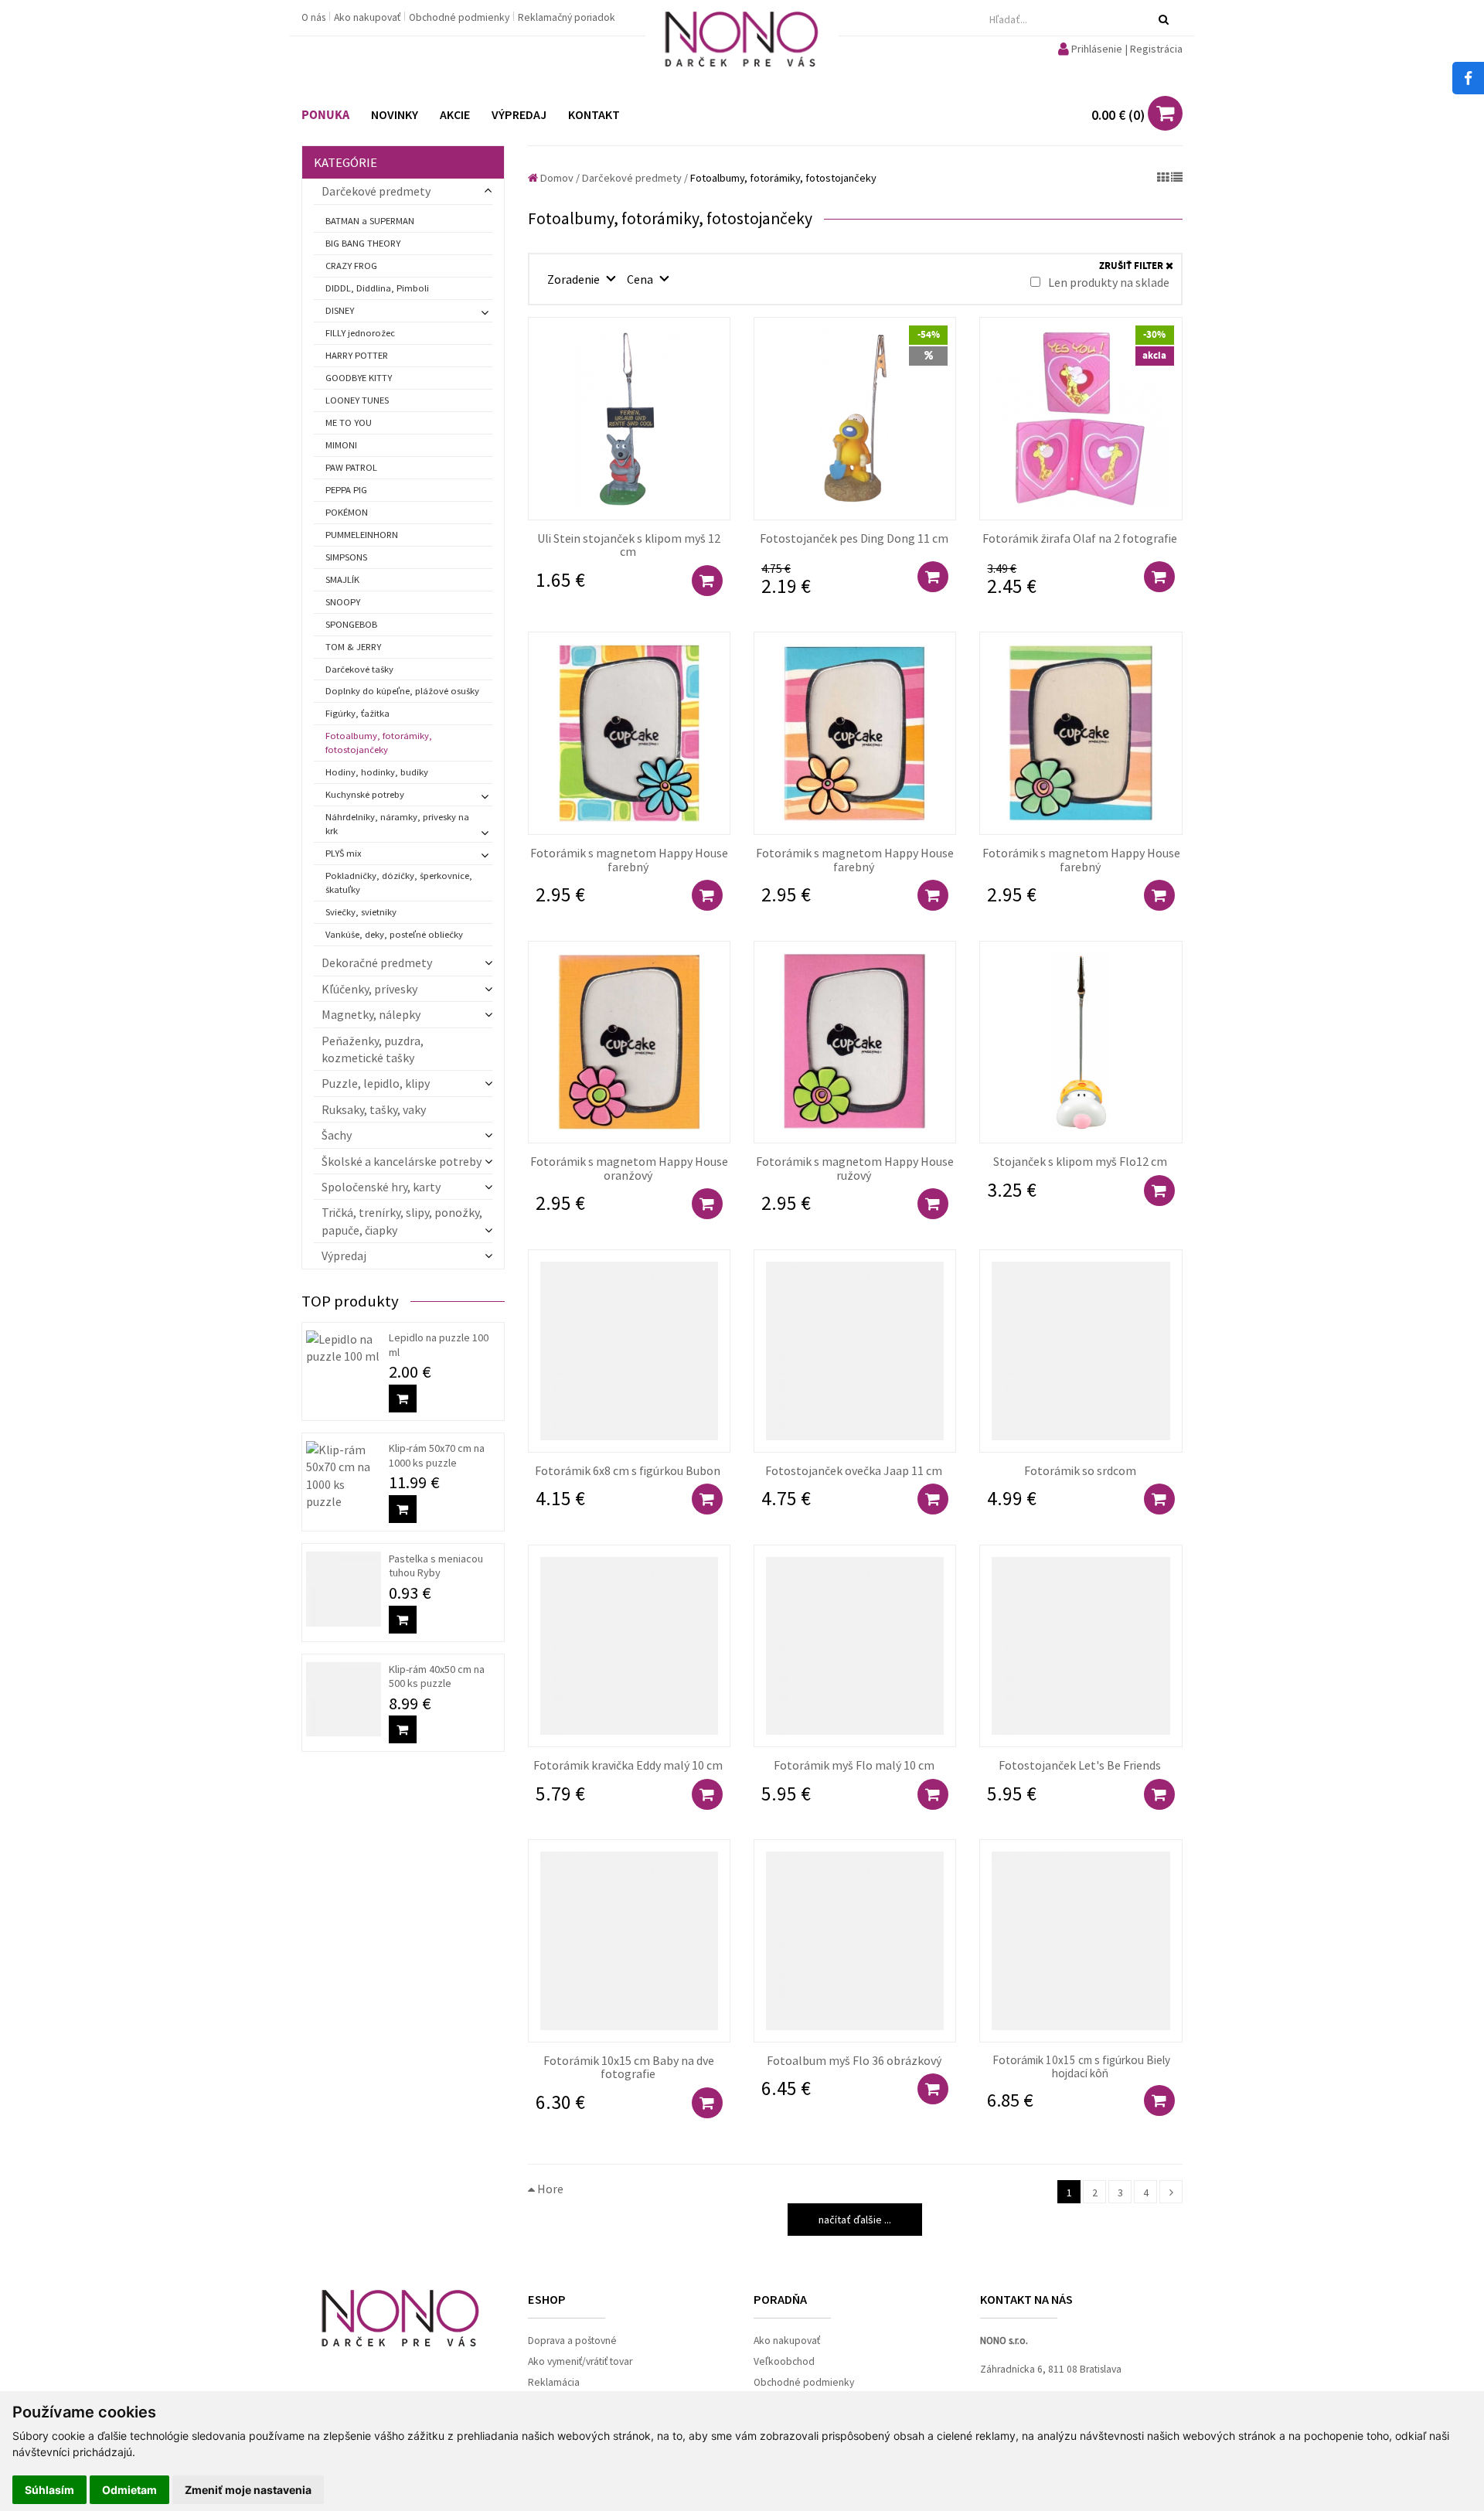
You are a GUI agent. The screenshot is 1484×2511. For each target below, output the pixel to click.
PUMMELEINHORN (362, 535)
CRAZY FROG (351, 266)
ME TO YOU (349, 422)
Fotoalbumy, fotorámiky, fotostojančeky (379, 743)
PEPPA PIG (346, 490)
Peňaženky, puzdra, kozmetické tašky (373, 1049)
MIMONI (341, 445)
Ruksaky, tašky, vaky (374, 1109)
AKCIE (455, 114)
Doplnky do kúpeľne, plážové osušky (402, 691)
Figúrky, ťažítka (357, 713)
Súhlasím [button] (49, 2490)
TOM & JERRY (353, 647)
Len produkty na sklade (1108, 282)
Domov (556, 178)
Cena (641, 279)
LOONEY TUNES (357, 400)
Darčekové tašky (359, 669)
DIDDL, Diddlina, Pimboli (377, 288)
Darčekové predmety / (635, 178)
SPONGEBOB (351, 624)
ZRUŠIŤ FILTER (1132, 266)
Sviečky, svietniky (361, 912)
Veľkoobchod (784, 2361)
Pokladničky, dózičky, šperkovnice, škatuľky (399, 882)
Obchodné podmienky (460, 17)
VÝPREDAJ (519, 114)
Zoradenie (575, 279)
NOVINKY (395, 114)
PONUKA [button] (325, 115)
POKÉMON (347, 512)
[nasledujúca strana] (1171, 2192)
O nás (315, 17)
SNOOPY (343, 602)
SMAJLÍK (342, 579)
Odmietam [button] (129, 2490)
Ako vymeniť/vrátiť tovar (580, 2361)
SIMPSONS (346, 557)
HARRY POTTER (357, 355)
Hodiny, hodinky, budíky (377, 772)
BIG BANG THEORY (363, 243)
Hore (549, 2189)
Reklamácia (554, 2382)
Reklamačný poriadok (567, 17)
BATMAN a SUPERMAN (370, 221)
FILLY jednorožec (360, 333)
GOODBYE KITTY (359, 378)
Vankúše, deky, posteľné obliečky (394, 934)
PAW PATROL (351, 467)
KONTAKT (594, 114)
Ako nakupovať (368, 17)
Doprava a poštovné (572, 2341)
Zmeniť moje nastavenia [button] (248, 2490)
